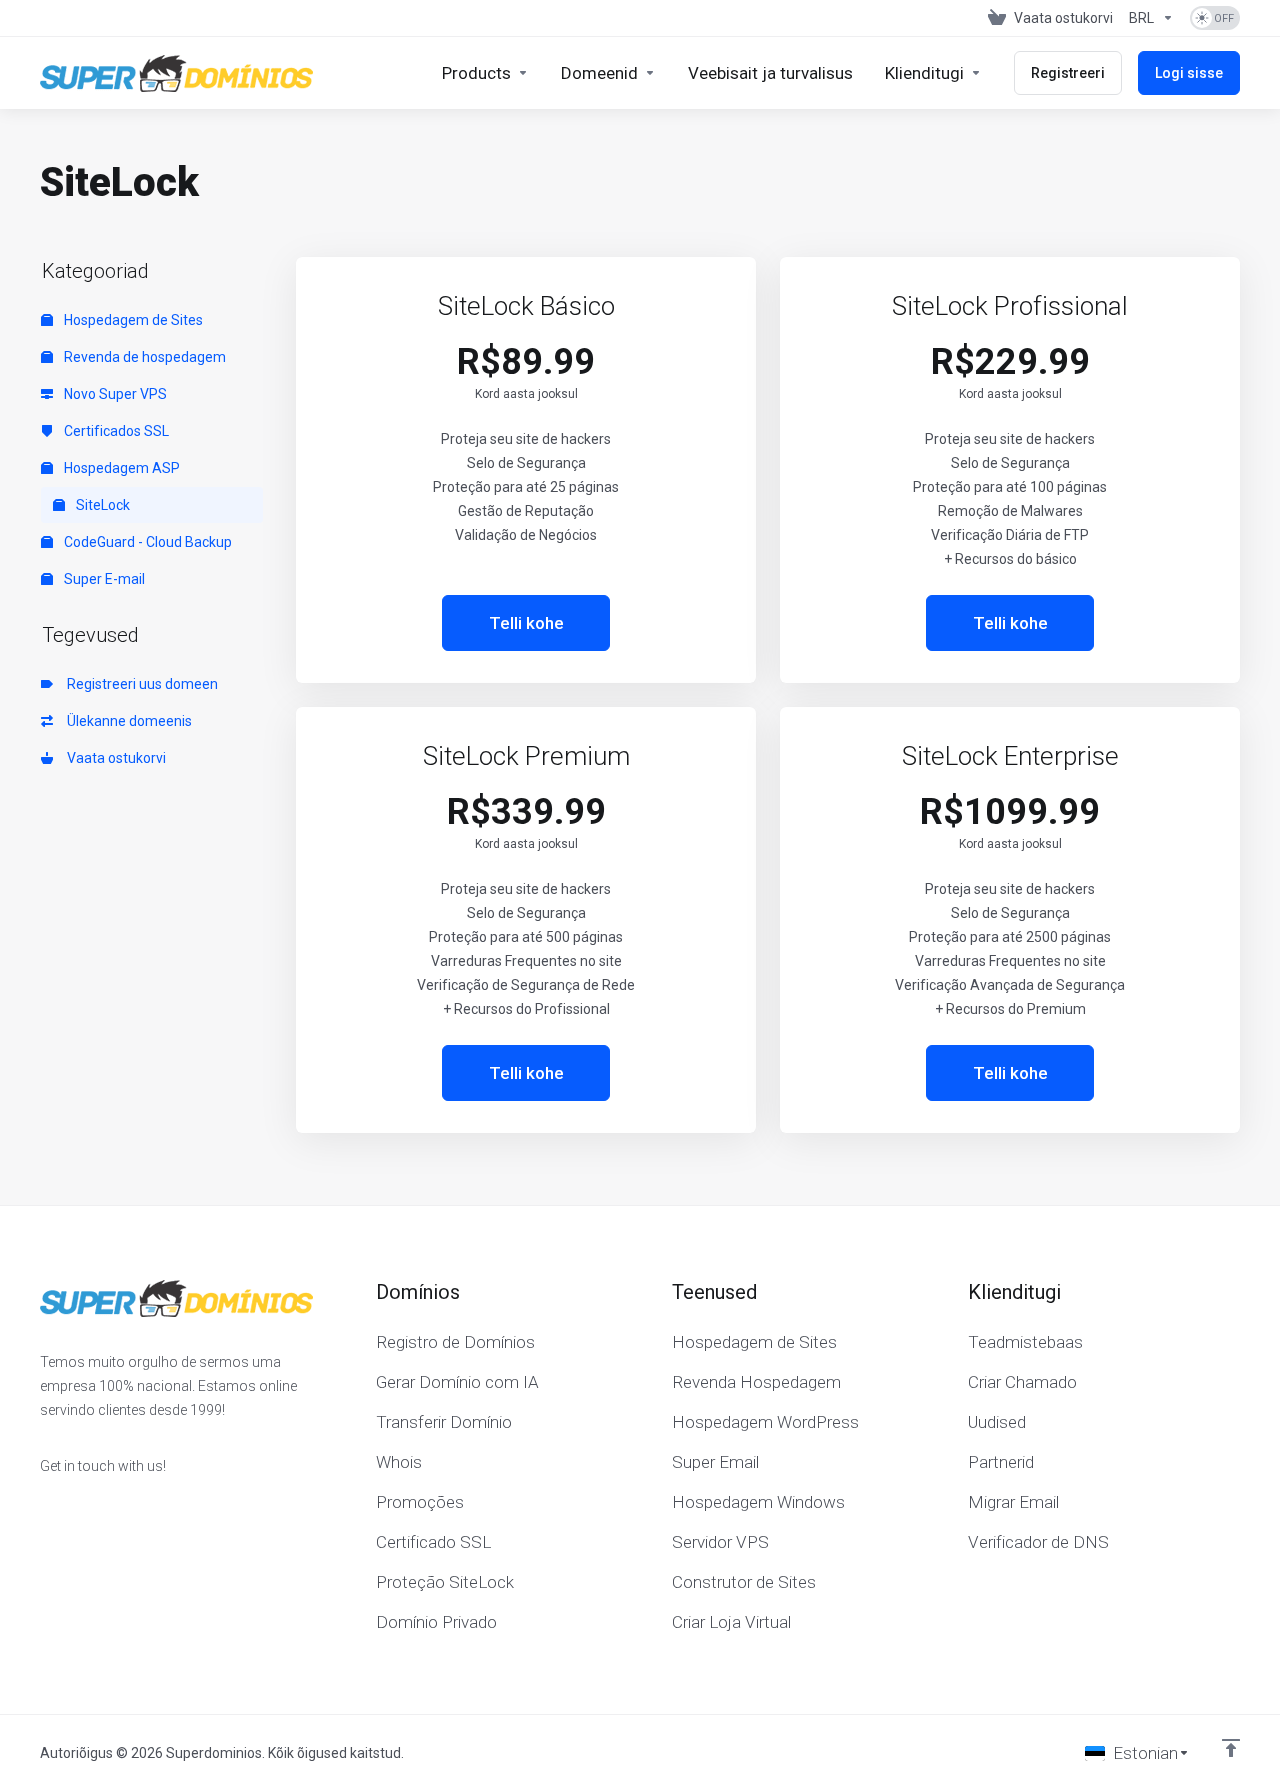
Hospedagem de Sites (132, 320)
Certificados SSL (115, 431)
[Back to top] (1231, 1748)
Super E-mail (103, 579)
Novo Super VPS (114, 394)
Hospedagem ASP (120, 468)
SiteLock (101, 505)
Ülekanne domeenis (126, 721)
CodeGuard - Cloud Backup (146, 542)
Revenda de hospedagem (143, 357)
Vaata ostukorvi (113, 758)
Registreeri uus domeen (139, 684)
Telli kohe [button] (526, 623)
